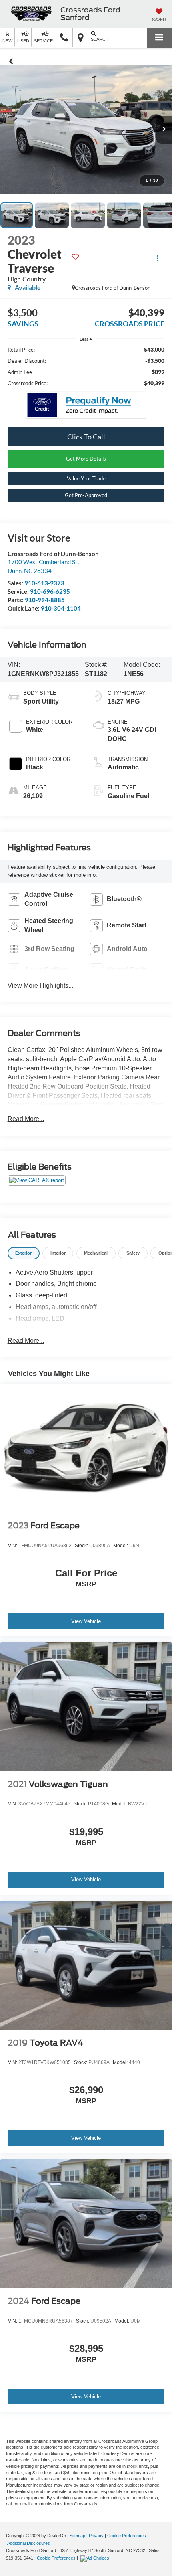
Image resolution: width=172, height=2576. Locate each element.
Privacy (96, 2536)
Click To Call (86, 437)
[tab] (24, 1253)
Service (43, 41)
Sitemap (77, 2536)
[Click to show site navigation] (159, 38)
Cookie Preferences (127, 2536)
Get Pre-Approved (86, 495)
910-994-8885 (45, 600)
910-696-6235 (50, 591)
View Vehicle (86, 1621)
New (7, 41)
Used (23, 41)
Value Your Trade (86, 478)
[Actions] (157, 258)
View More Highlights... (40, 986)
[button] (64, 38)
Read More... (26, 1119)
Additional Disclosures (29, 2543)
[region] (86, 366)
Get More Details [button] (86, 459)
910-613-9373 (44, 583)
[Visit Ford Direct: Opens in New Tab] (96, 2558)
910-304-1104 (61, 608)
